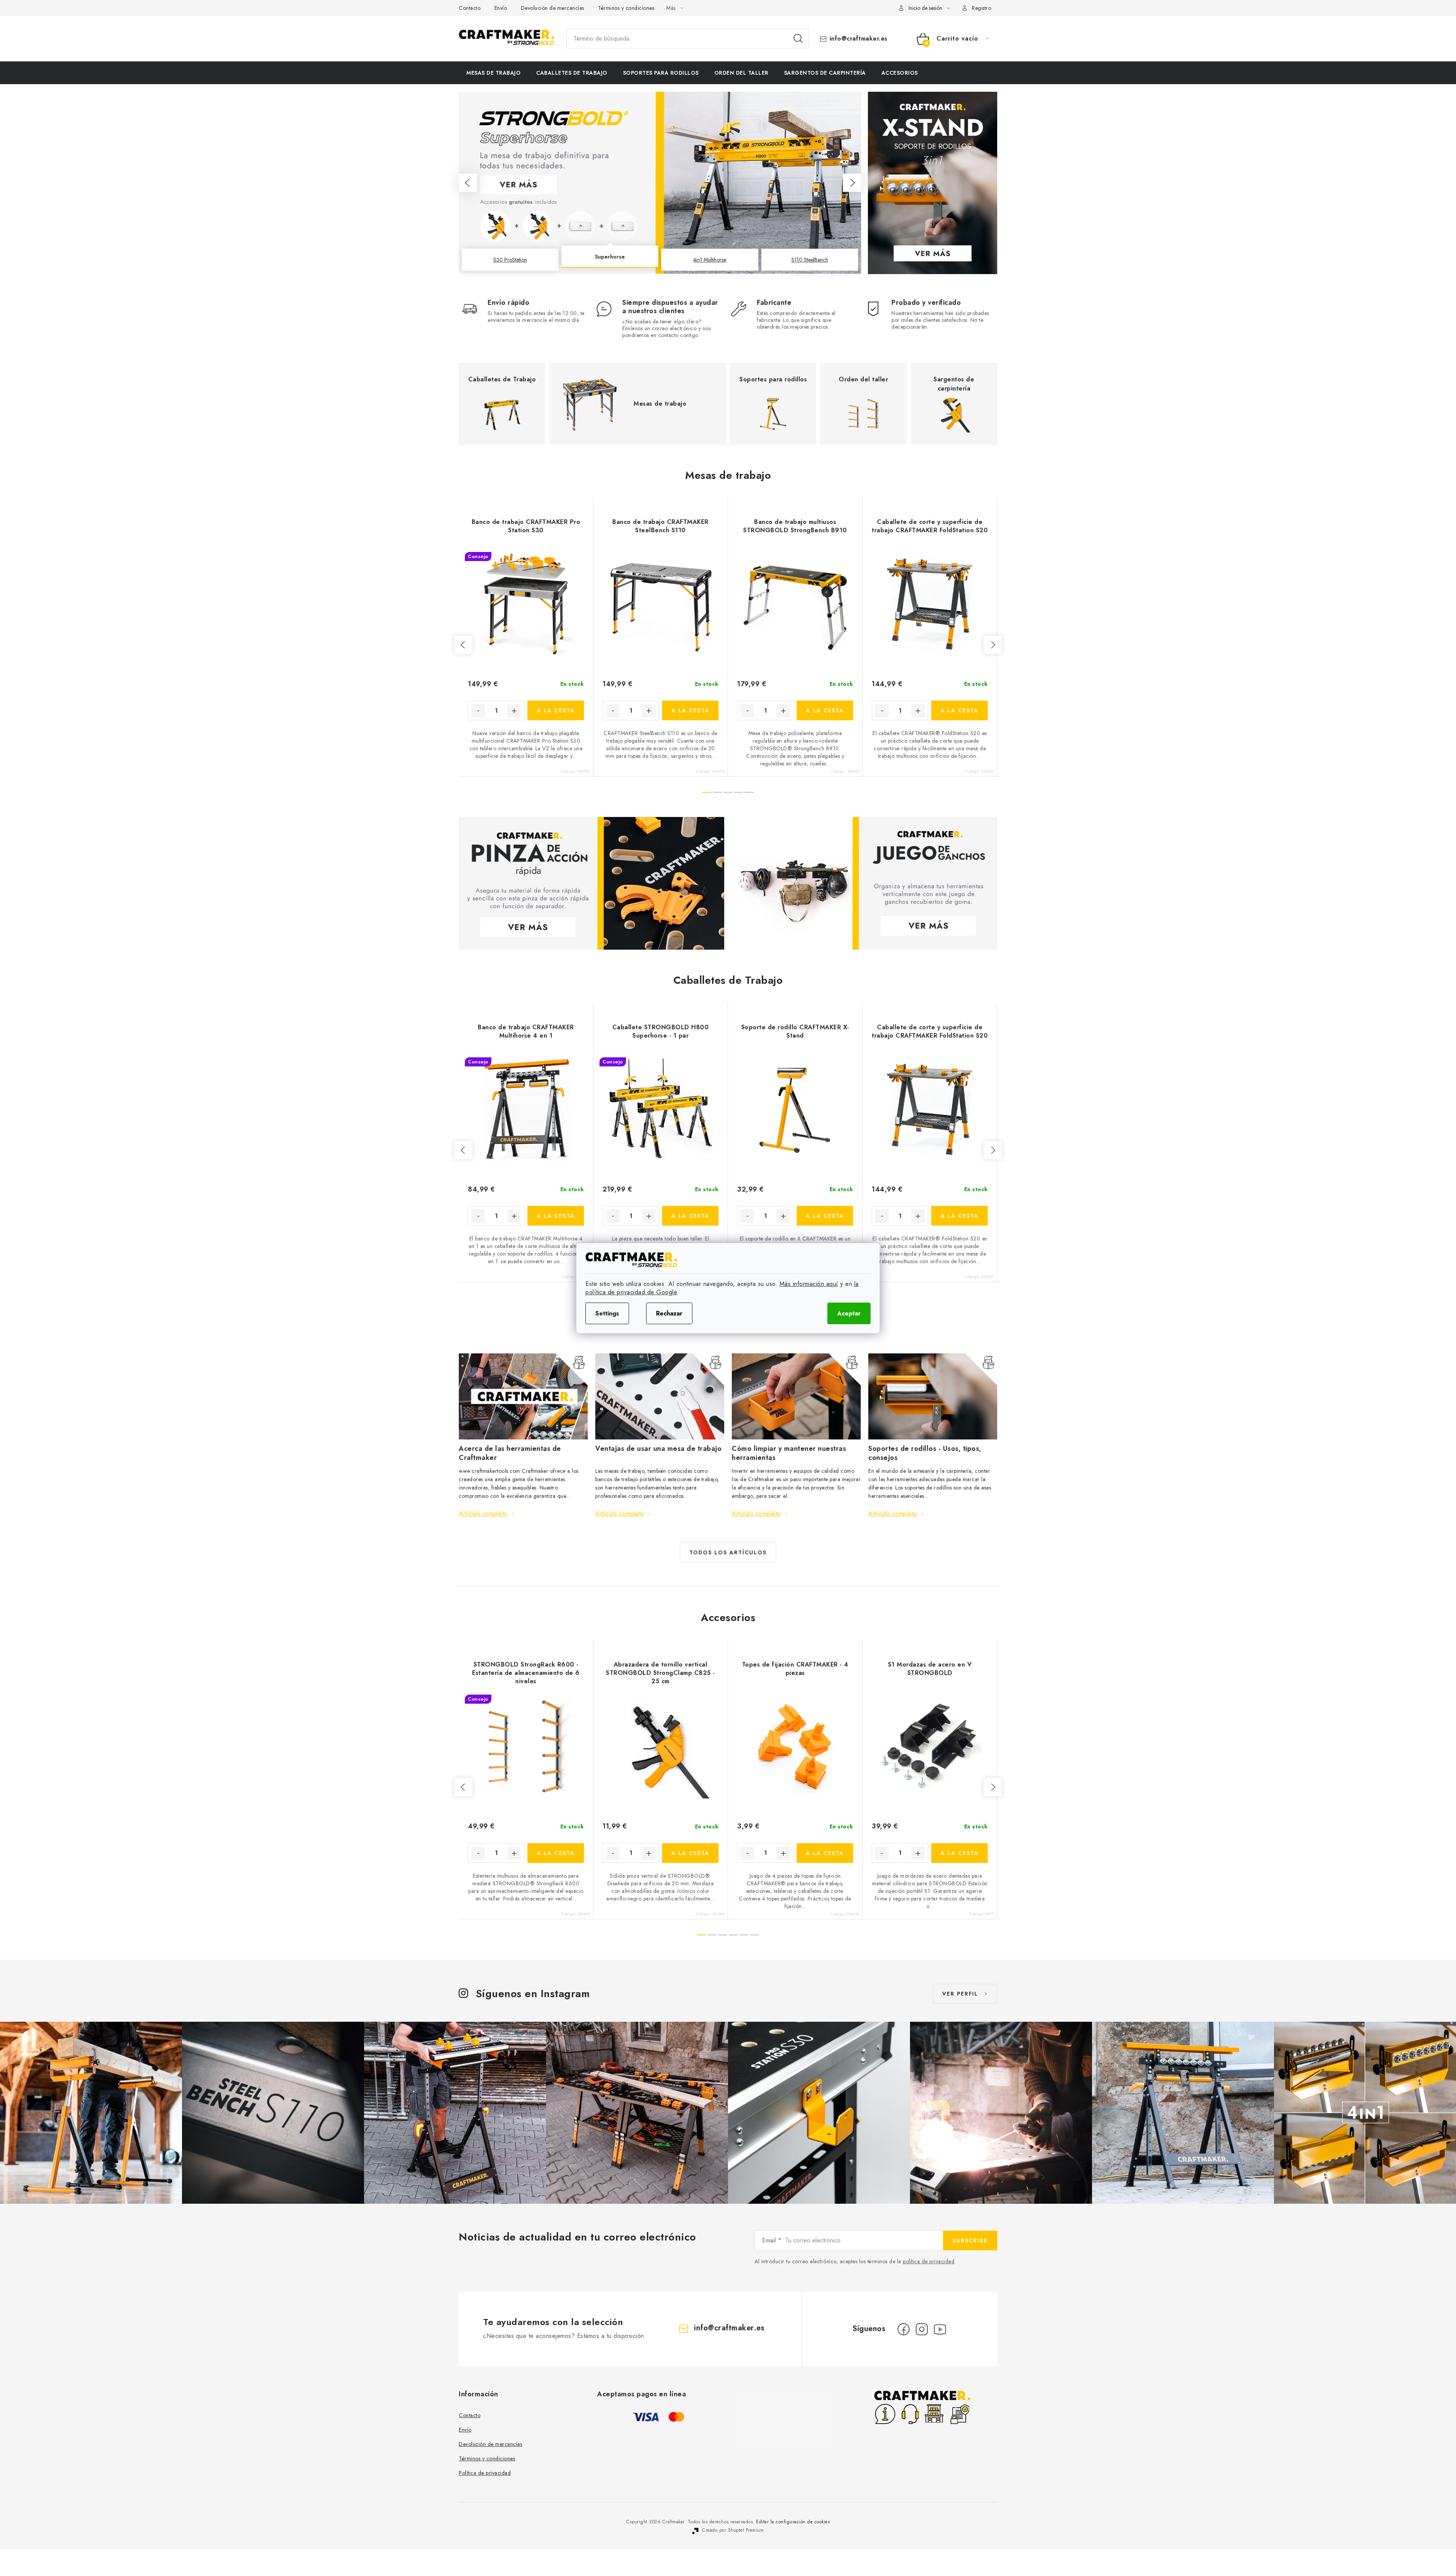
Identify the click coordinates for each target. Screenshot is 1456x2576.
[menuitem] (493, 73)
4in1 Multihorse (710, 257)
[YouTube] (940, 2329)
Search (798, 39)
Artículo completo (483, 1514)
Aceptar (849, 1313)
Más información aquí (809, 1284)
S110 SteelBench (810, 260)
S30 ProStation (510, 260)
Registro (981, 8)
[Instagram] (922, 2329)
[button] (468, 183)
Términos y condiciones (626, 8)
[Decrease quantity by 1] (478, 711)
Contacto (470, 8)
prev (463, 645)
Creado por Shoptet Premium (733, 2530)
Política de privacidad (485, 2473)
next (993, 645)
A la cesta (556, 710)
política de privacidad (929, 2261)
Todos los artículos (728, 1552)
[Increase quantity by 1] (514, 711)
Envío (501, 8)
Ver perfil (960, 1994)
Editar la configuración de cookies (793, 2522)
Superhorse (610, 260)
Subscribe (970, 2240)
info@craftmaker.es (859, 39)
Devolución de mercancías (553, 8)
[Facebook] (904, 2329)
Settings (607, 1313)
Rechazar (669, 1313)
